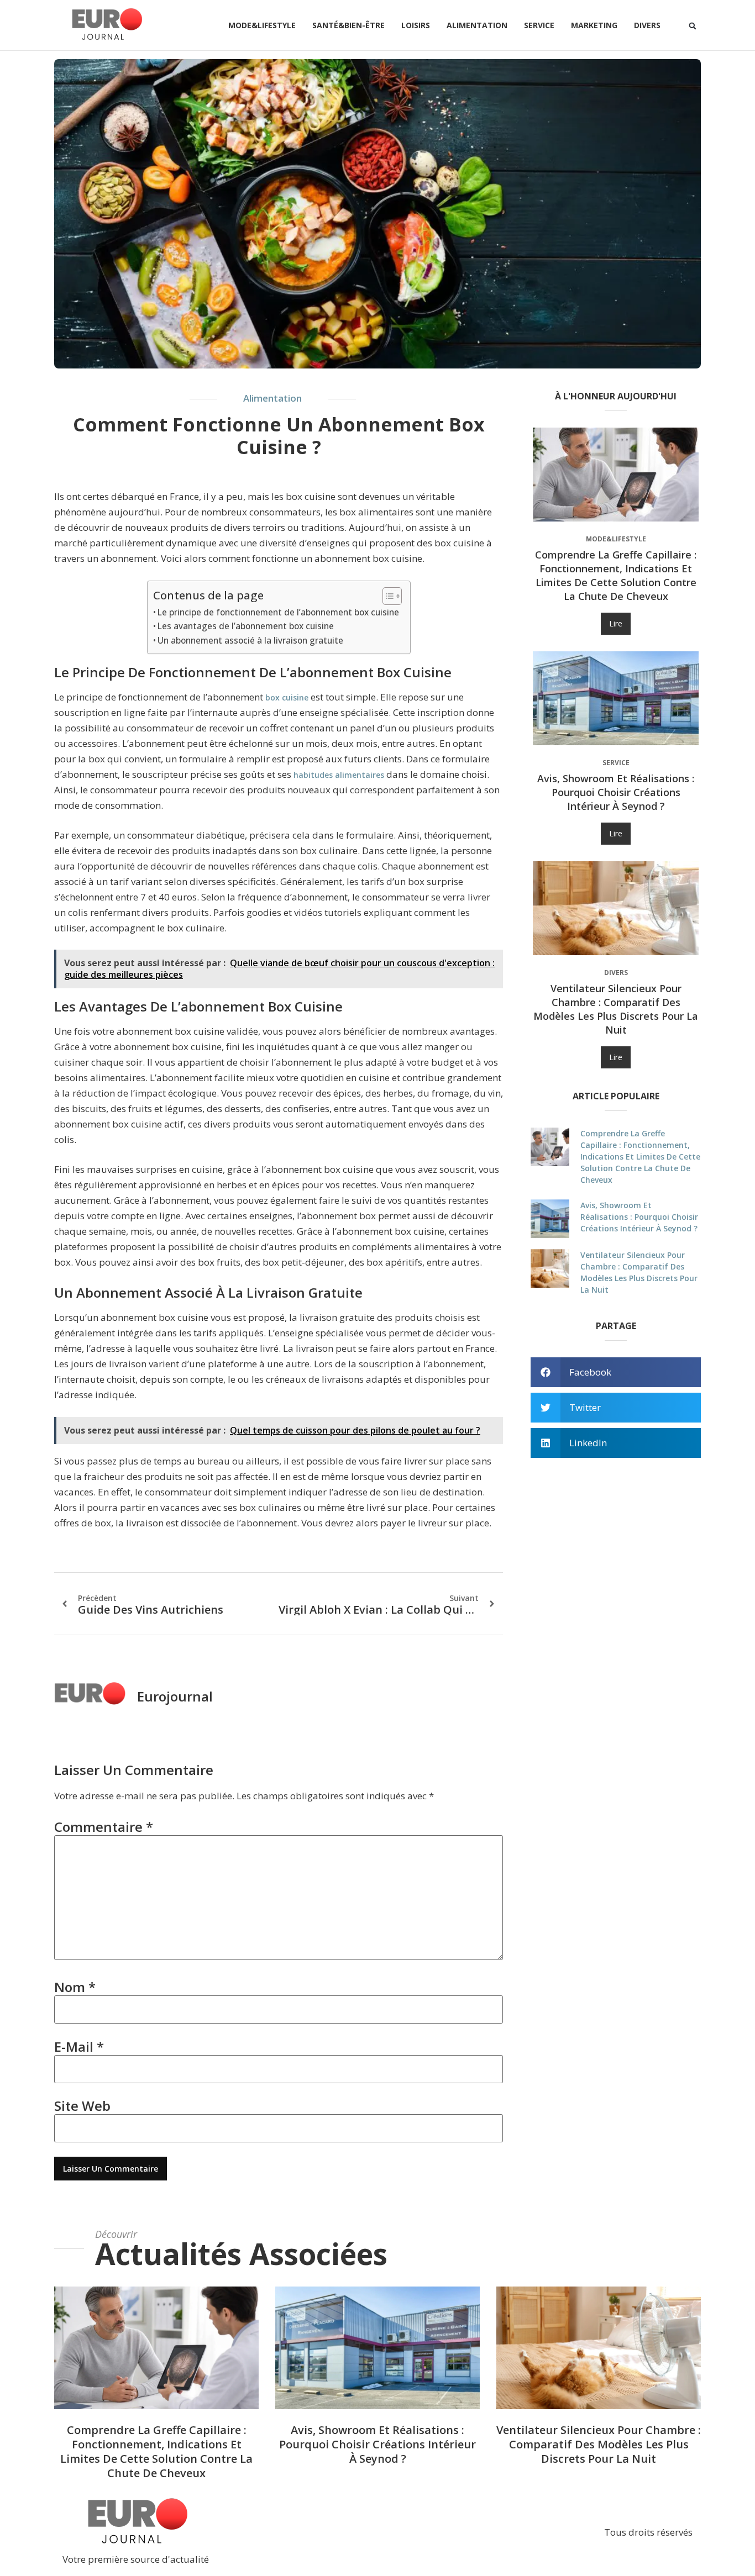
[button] (693, 26)
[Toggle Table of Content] (387, 596)
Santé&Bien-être (348, 25)
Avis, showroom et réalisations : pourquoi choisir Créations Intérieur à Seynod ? (616, 792)
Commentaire (104, 1827)
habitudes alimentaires (339, 775)
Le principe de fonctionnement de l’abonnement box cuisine (278, 612)
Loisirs (416, 25)
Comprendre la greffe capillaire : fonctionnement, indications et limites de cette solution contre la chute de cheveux (616, 575)
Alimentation (477, 25)
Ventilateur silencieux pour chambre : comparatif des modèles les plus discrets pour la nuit (616, 1009)
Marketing (594, 25)
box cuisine (287, 697)
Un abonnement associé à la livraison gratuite (250, 640)
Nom (75, 1987)
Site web (82, 2106)
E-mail (79, 2046)
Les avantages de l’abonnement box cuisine (246, 626)
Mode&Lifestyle (262, 25)
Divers (647, 25)
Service (539, 25)
